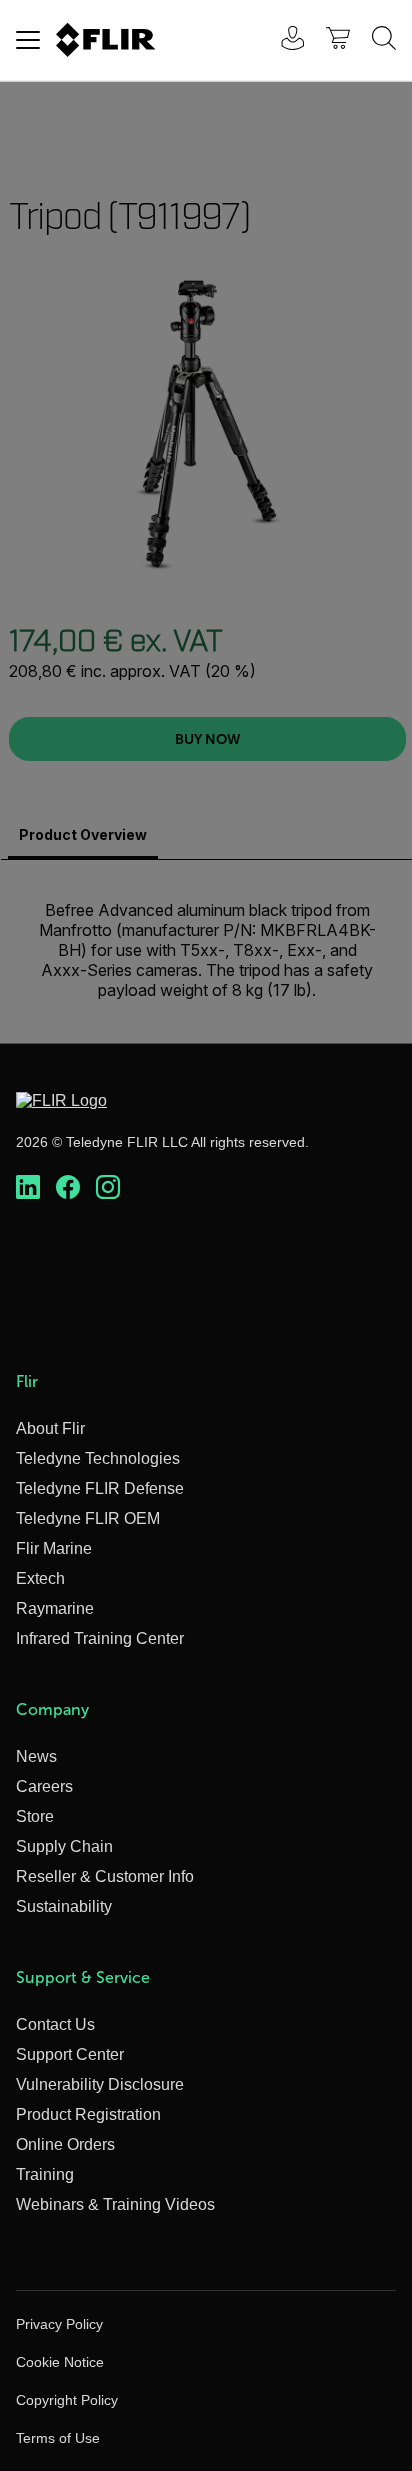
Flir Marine (54, 1548)
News (36, 1756)
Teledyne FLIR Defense (100, 1488)
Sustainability (64, 1906)
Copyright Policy (67, 2400)
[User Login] (282, 40)
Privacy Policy (59, 2324)
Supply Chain (64, 1846)
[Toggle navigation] (28, 40)
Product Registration (88, 2114)
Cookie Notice (60, 2362)
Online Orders (65, 2144)
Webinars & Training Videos (115, 2204)
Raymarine (55, 1608)
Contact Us (55, 2024)
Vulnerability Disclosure (100, 2084)
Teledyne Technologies (98, 1458)
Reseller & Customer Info (105, 1876)
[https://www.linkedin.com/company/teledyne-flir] (28, 1188)
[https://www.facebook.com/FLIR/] (68, 1188)
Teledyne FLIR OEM (88, 1518)
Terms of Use (58, 2438)
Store (35, 1816)
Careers (44, 1786)
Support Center (70, 2054)
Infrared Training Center (100, 1638)
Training (45, 2174)
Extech (40, 1578)
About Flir (50, 1428)
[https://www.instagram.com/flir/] (108, 1188)
